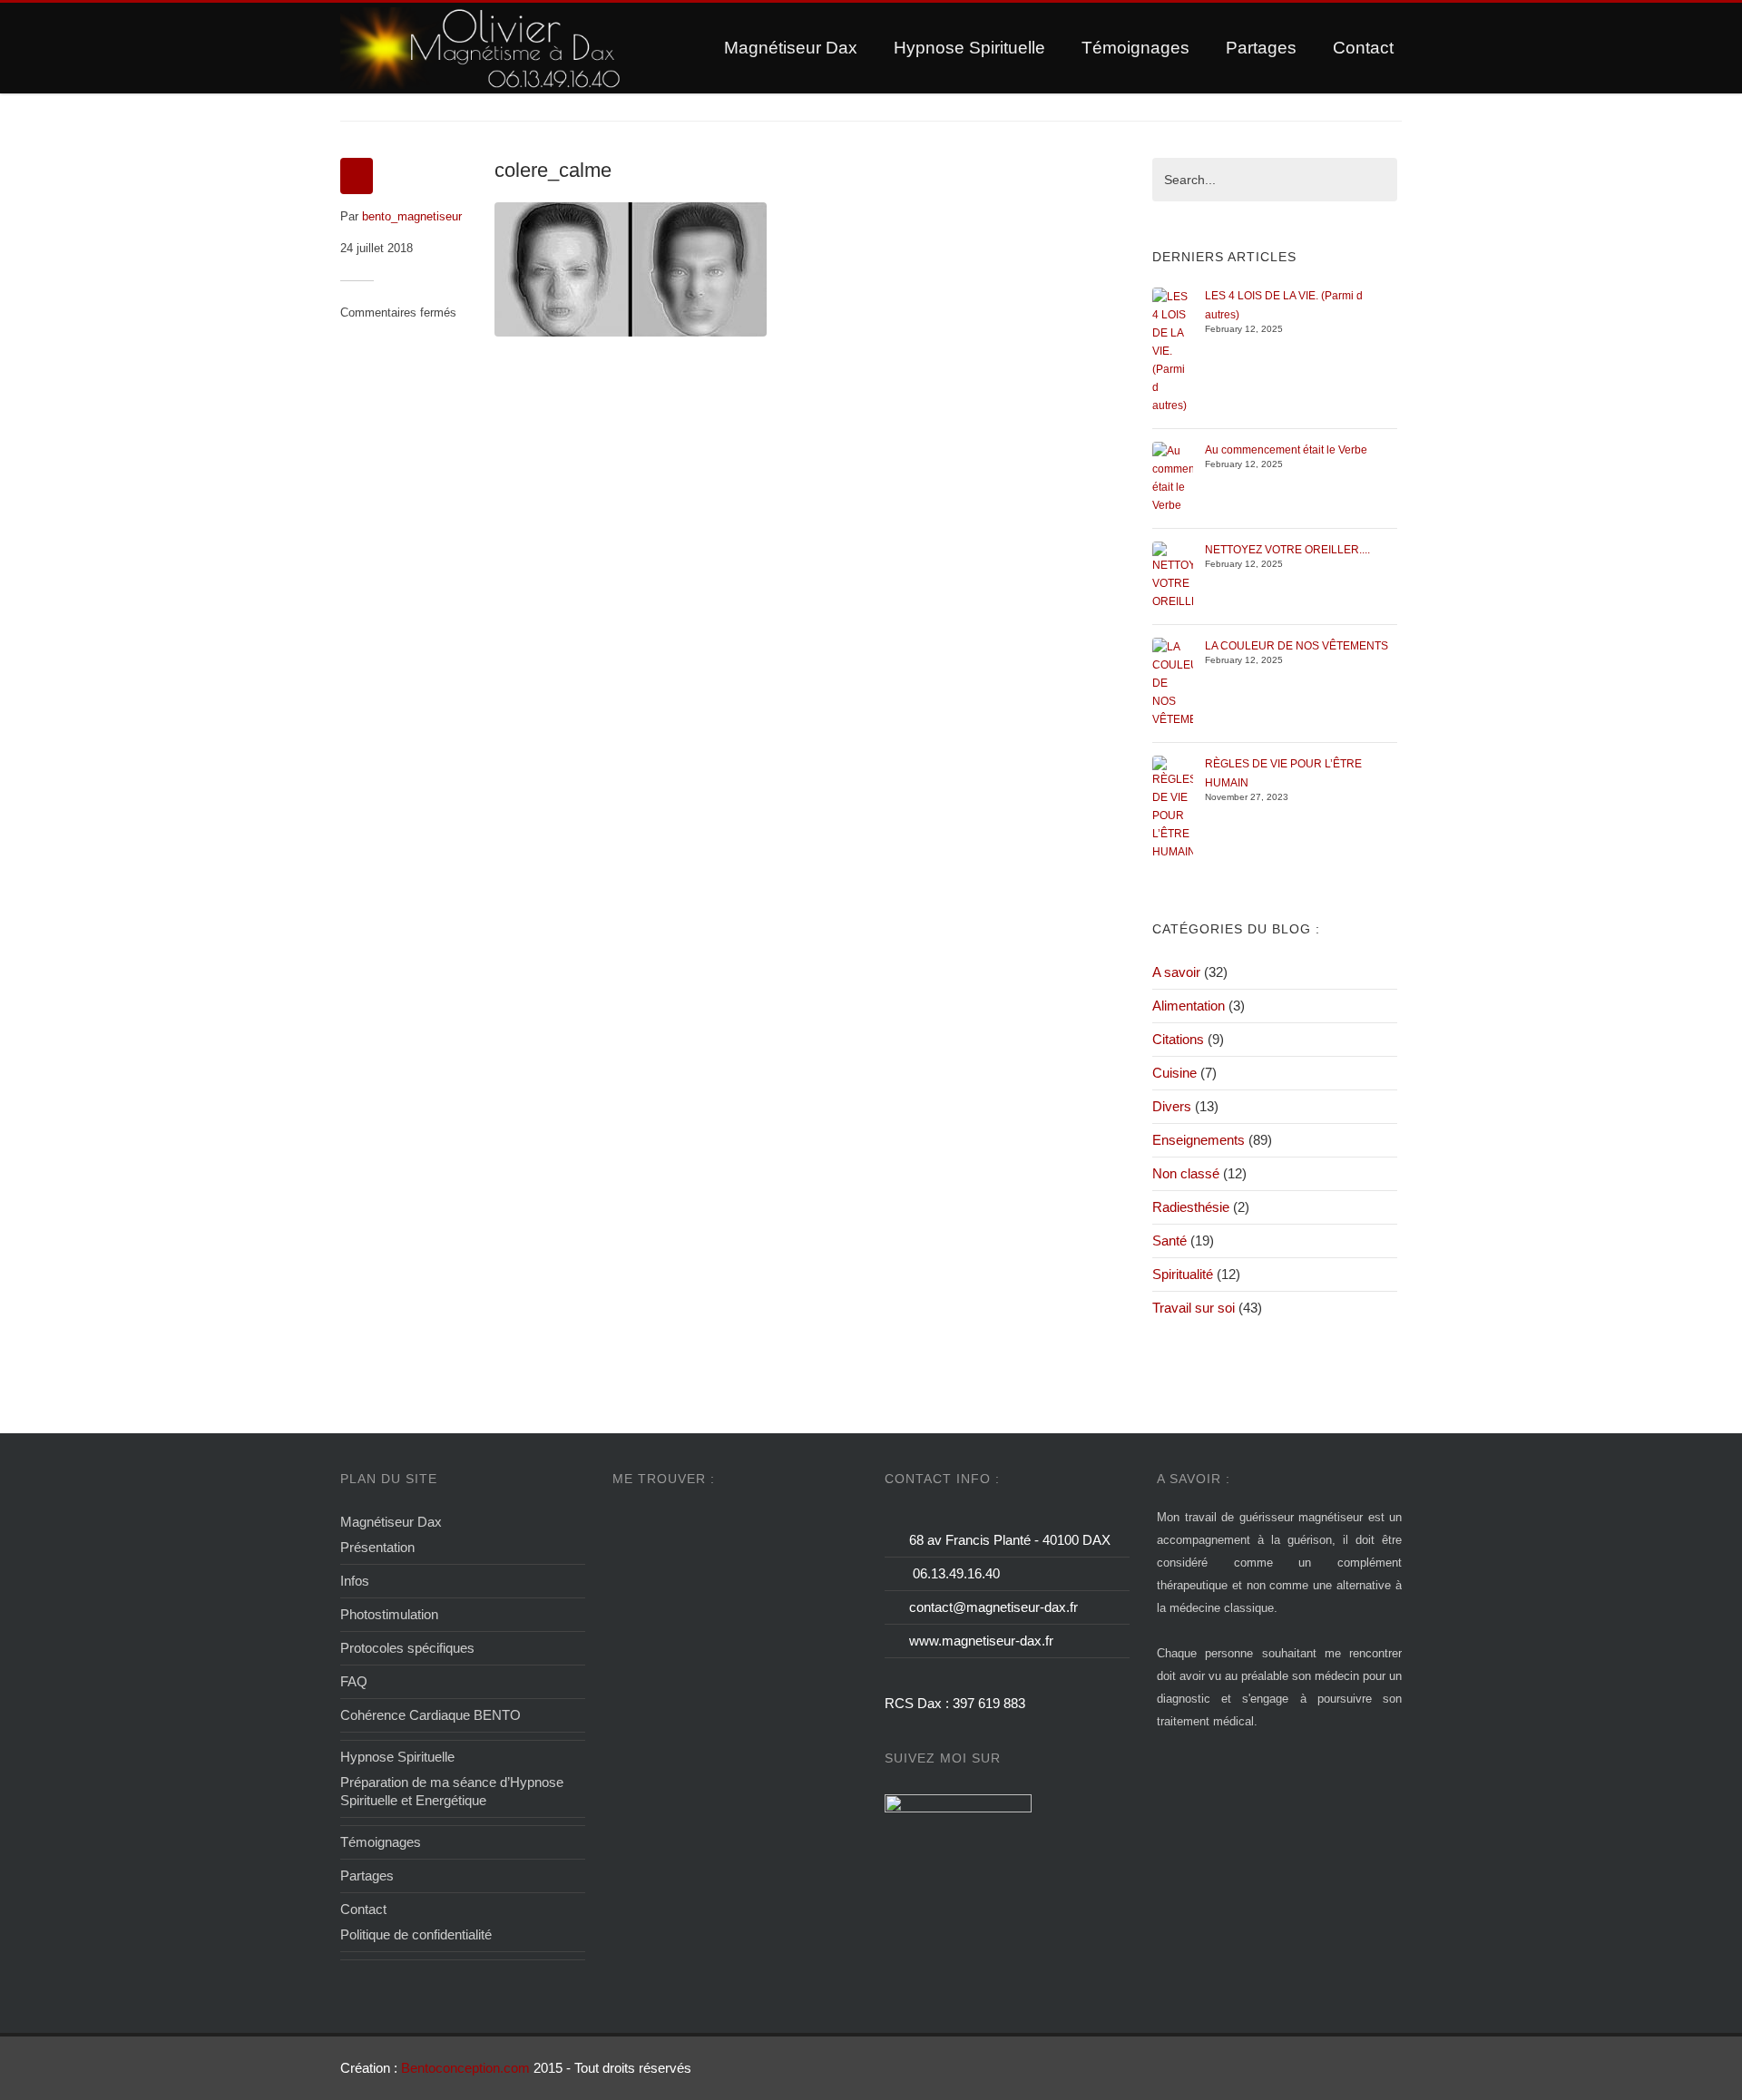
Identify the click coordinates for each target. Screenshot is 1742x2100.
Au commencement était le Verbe (1286, 450)
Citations (1178, 1039)
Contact (1363, 48)
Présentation (377, 1547)
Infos (355, 1581)
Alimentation (1189, 1006)
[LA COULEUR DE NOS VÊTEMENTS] (1173, 682)
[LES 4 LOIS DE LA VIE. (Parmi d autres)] (1173, 350)
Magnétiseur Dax (791, 48)
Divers (1172, 1106)
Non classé (1186, 1173)
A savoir (1176, 972)
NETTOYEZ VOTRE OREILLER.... (1287, 550)
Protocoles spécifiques (407, 1648)
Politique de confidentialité (416, 1934)
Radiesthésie (1191, 1207)
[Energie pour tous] (482, 48)
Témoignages (1135, 48)
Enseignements (1199, 1140)
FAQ (354, 1681)
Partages (1261, 48)
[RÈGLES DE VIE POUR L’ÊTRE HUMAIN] (1173, 807)
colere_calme (553, 170)
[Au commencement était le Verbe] (1173, 477)
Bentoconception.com (465, 2068)
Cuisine (1174, 1073)
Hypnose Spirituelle (969, 48)
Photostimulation (389, 1614)
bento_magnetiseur (412, 216)
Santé (1169, 1240)
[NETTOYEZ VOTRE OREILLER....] (1173, 575)
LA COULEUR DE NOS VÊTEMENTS (1297, 646)
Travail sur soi (1194, 1308)
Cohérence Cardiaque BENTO (431, 1715)
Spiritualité (1183, 1274)
